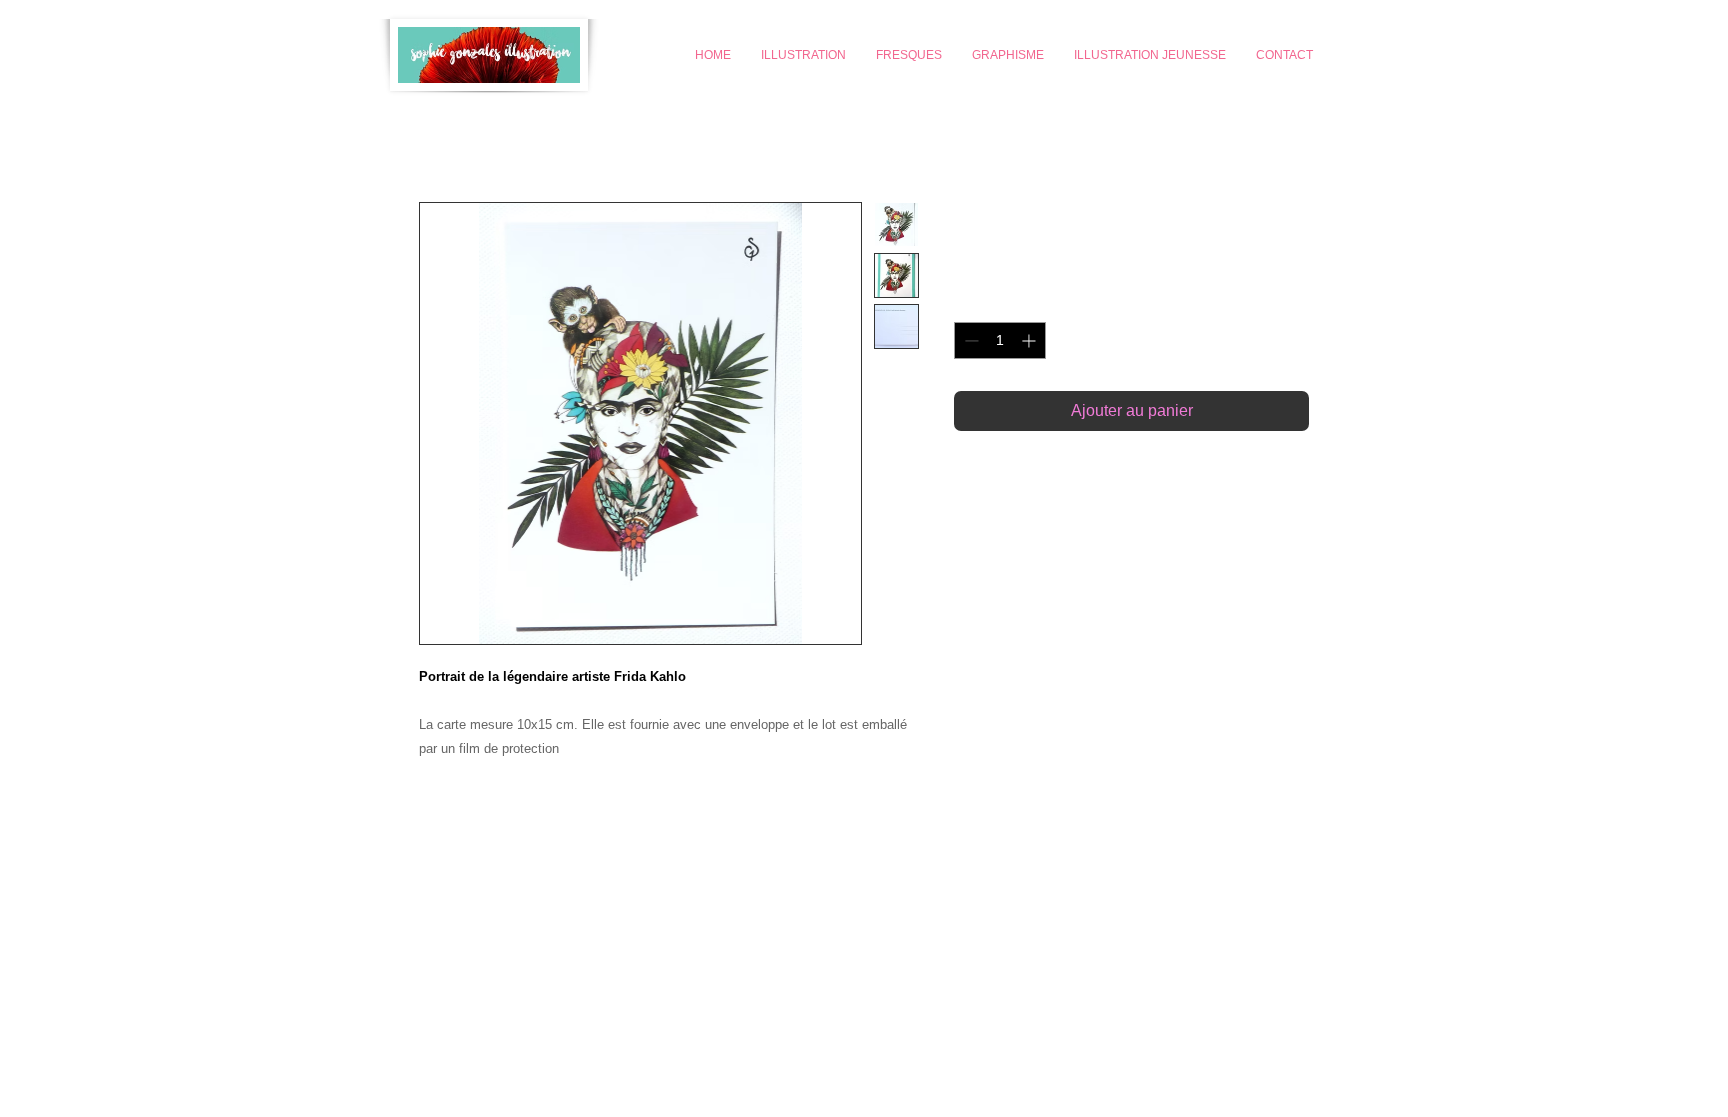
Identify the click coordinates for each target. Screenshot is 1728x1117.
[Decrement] (969, 340)
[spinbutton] (1000, 340)
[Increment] (1030, 340)
